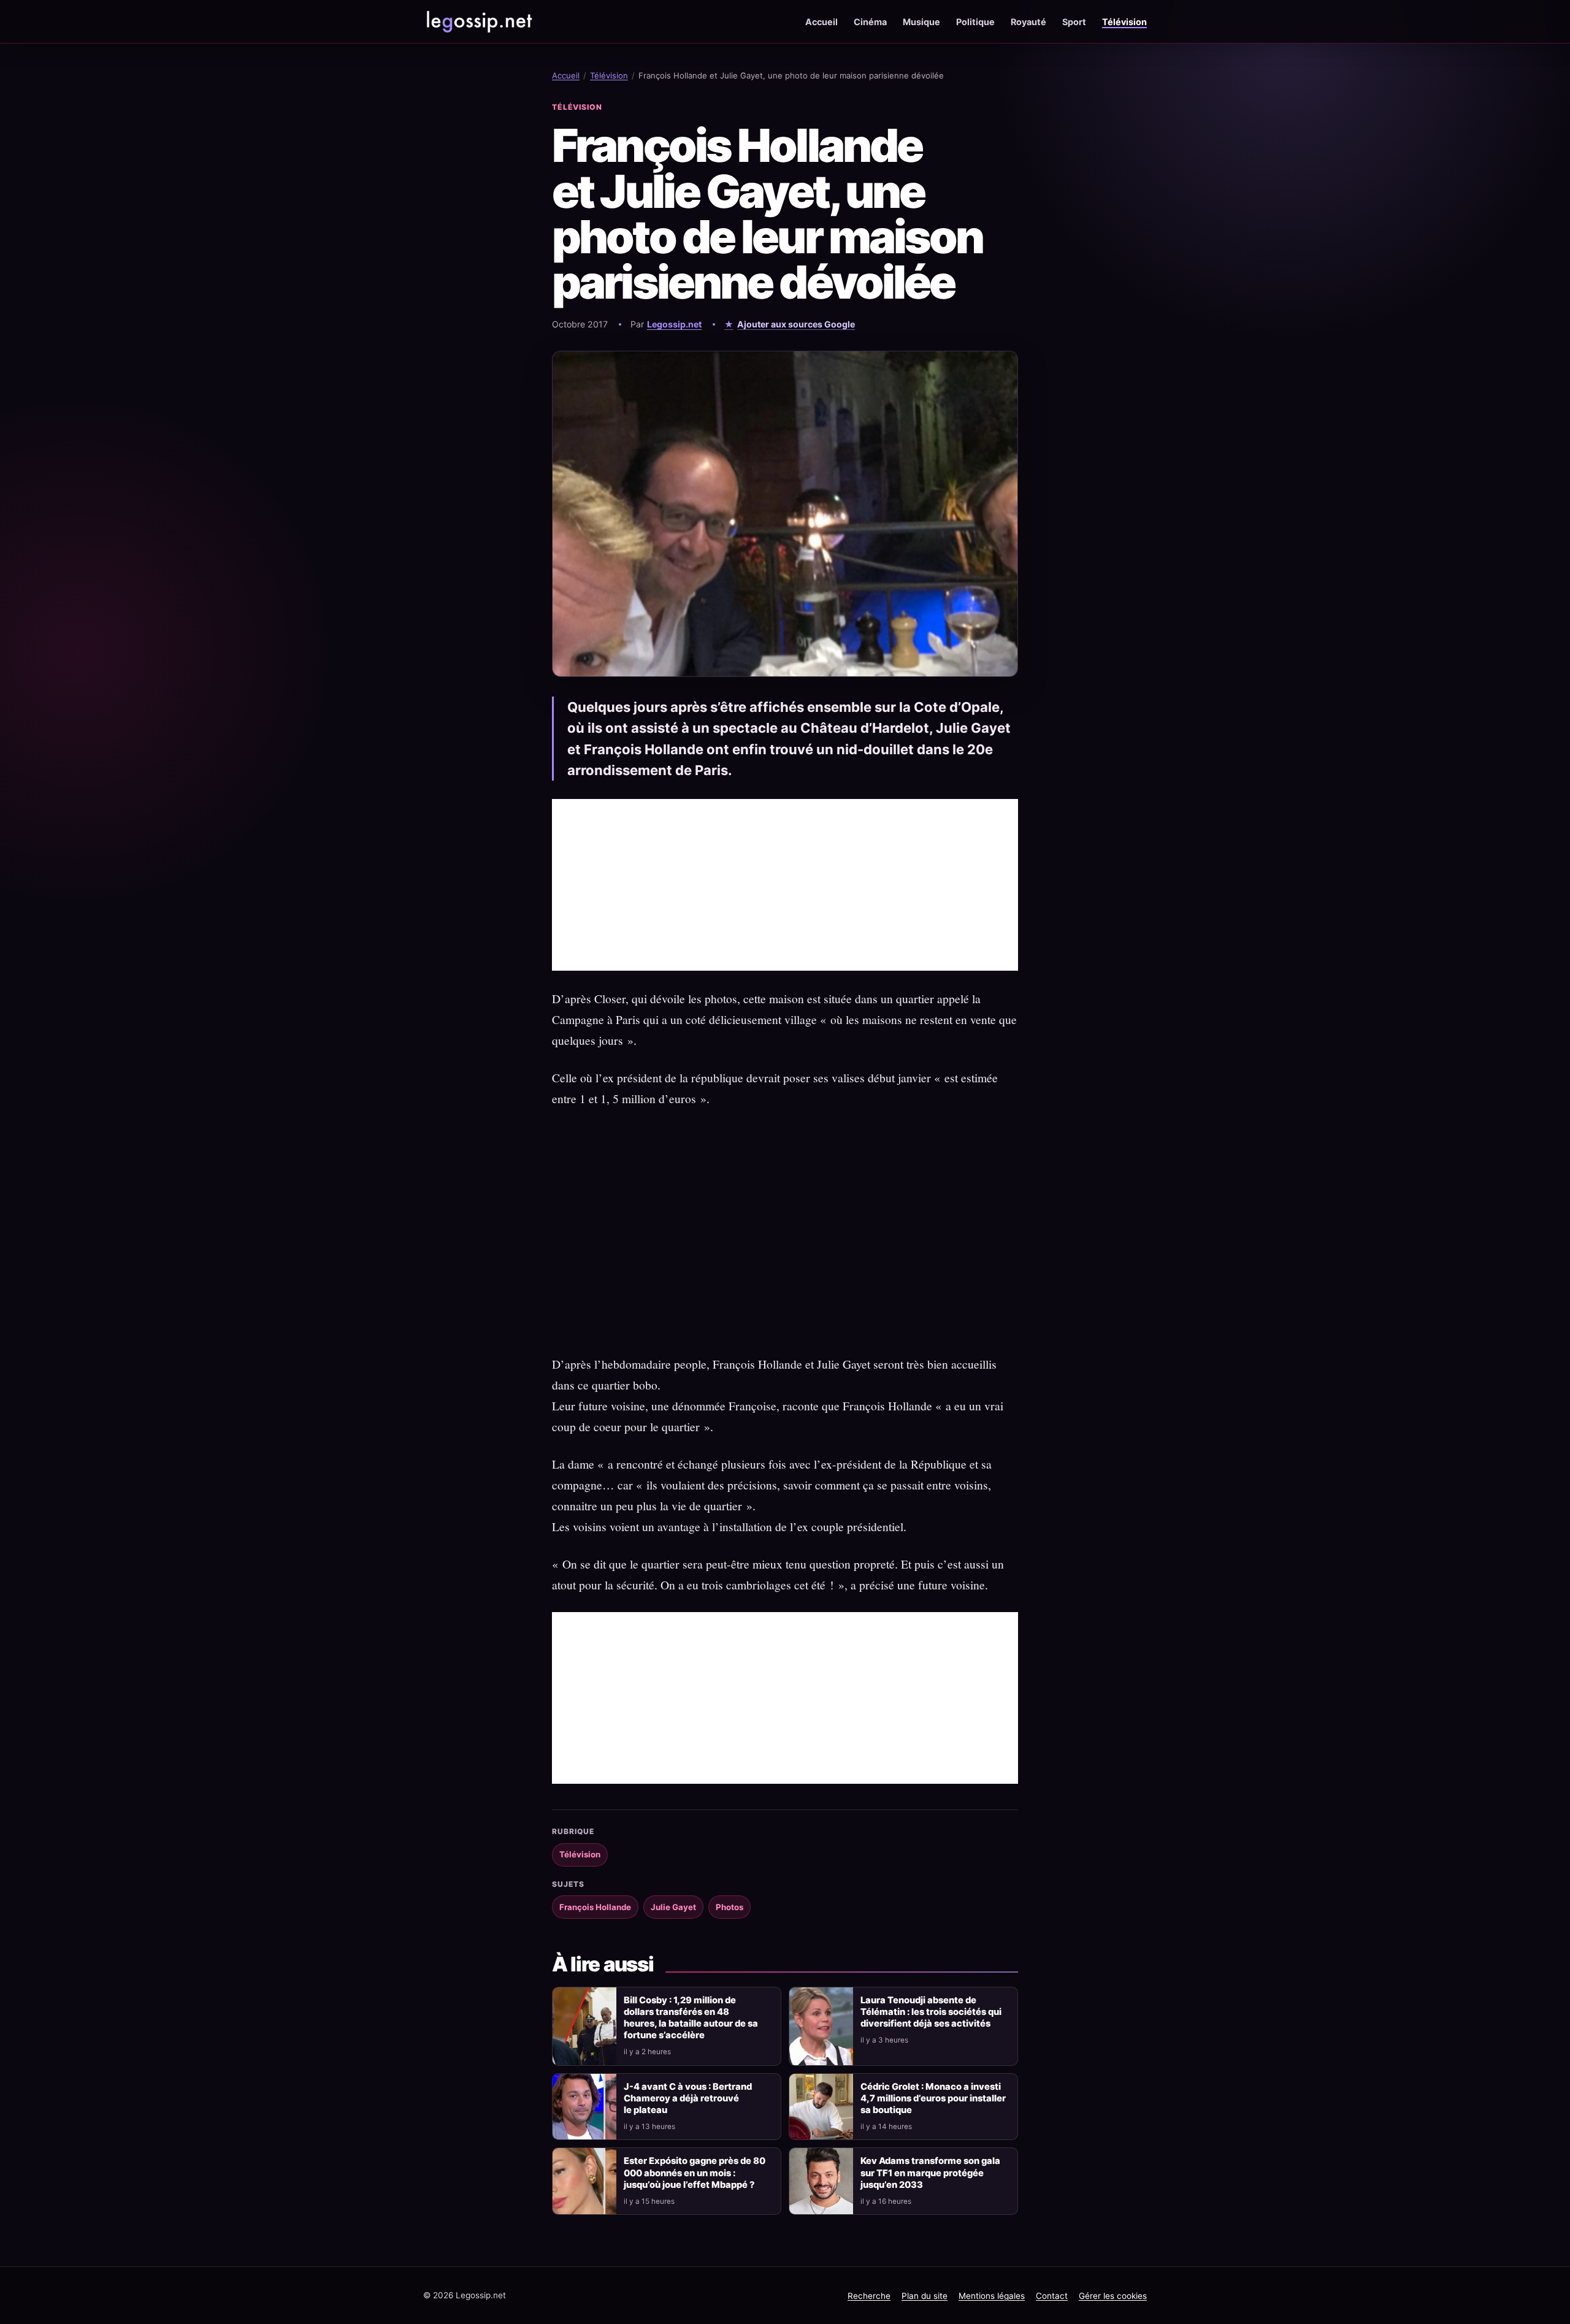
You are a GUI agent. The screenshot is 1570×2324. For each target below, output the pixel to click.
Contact (1052, 2296)
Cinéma (870, 22)
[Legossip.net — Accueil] (478, 21)
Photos (729, 1907)
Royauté (1028, 22)
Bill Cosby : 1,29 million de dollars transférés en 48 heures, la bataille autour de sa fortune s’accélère (691, 2018)
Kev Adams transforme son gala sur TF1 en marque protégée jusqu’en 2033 (930, 2173)
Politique (975, 22)
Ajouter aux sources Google (796, 324)
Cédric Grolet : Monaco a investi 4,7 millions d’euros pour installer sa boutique (933, 2098)
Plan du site (925, 2296)
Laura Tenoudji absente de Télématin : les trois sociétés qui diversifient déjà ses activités (931, 2012)
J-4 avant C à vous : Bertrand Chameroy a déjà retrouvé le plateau (688, 2098)
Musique (921, 22)
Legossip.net (674, 324)
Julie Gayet (673, 1907)
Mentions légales (992, 2296)
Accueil (821, 22)
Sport (1074, 22)
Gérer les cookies (1113, 2296)
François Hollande (595, 1907)
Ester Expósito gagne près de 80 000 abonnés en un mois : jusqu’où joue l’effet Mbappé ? (695, 2173)
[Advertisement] (785, 885)
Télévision (1124, 22)
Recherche (869, 2296)
